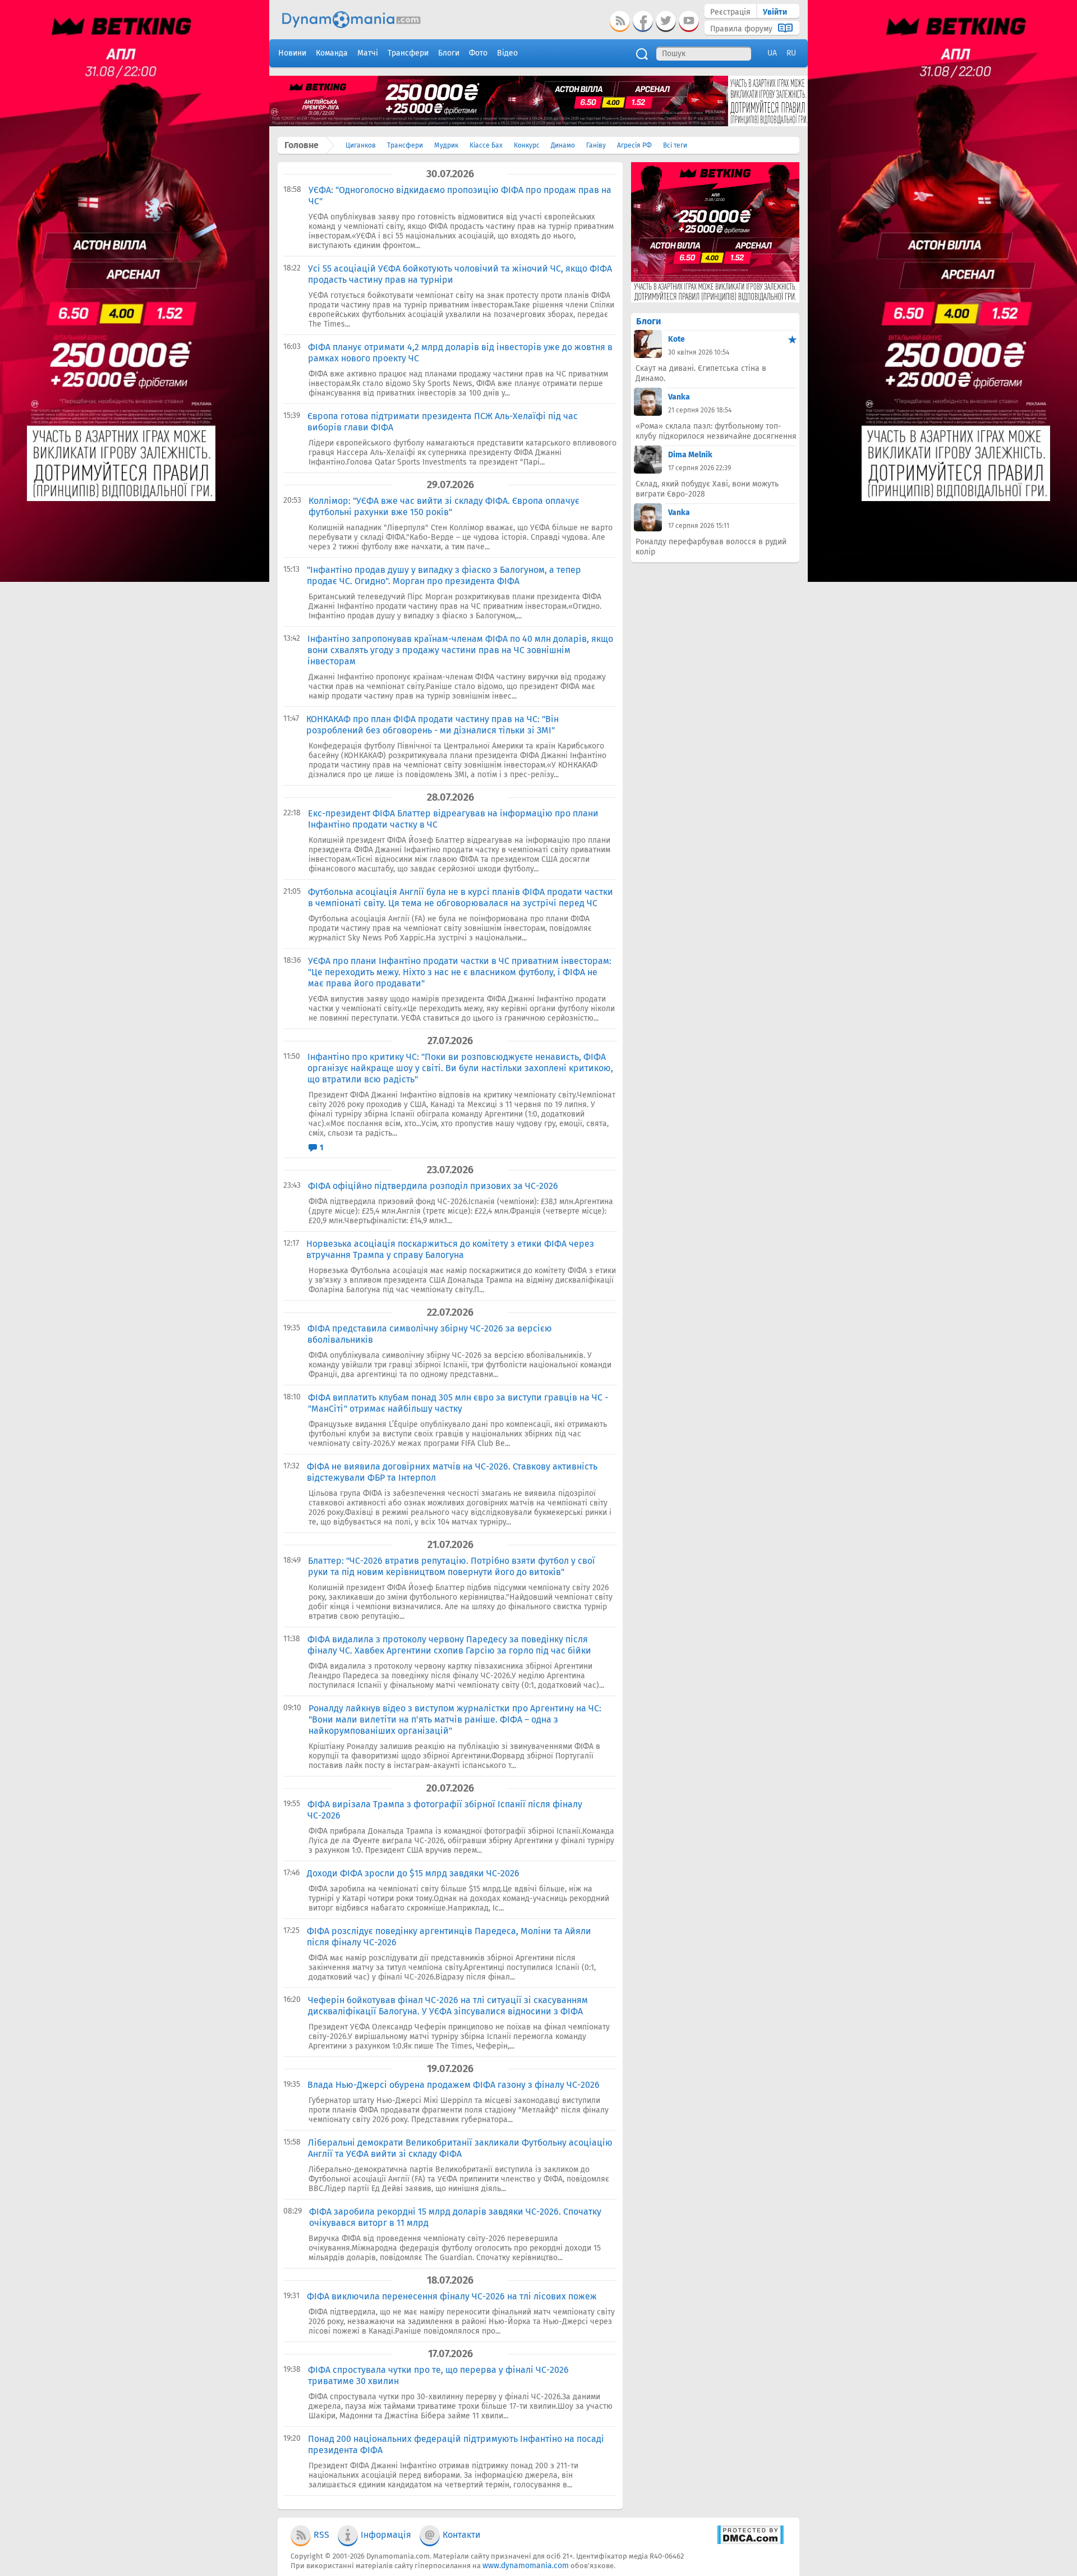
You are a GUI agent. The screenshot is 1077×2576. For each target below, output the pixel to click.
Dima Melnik (690, 455)
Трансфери (405, 145)
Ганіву (596, 145)
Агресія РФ (634, 145)
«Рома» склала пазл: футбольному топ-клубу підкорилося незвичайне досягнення (716, 431)
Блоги (648, 321)
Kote (676, 339)
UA (772, 53)
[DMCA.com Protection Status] (750, 2542)
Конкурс (527, 145)
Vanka (679, 397)
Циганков (361, 145)
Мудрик (446, 145)
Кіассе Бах (486, 145)
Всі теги (675, 145)
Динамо (563, 145)
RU (791, 53)
